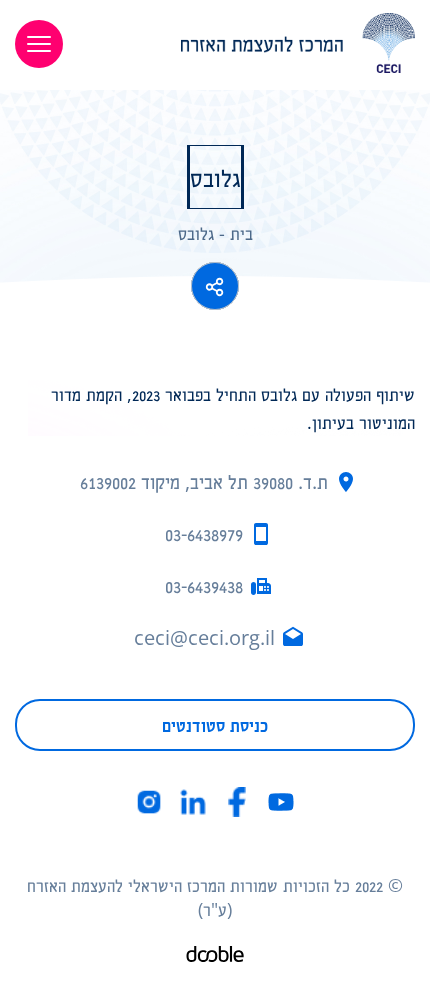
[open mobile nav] (39, 44)
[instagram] (149, 802)
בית (241, 233)
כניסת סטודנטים (215, 725)
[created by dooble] (215, 957)
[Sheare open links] (215, 286)
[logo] (254, 43)
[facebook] (237, 802)
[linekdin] (193, 802)
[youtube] (281, 802)
